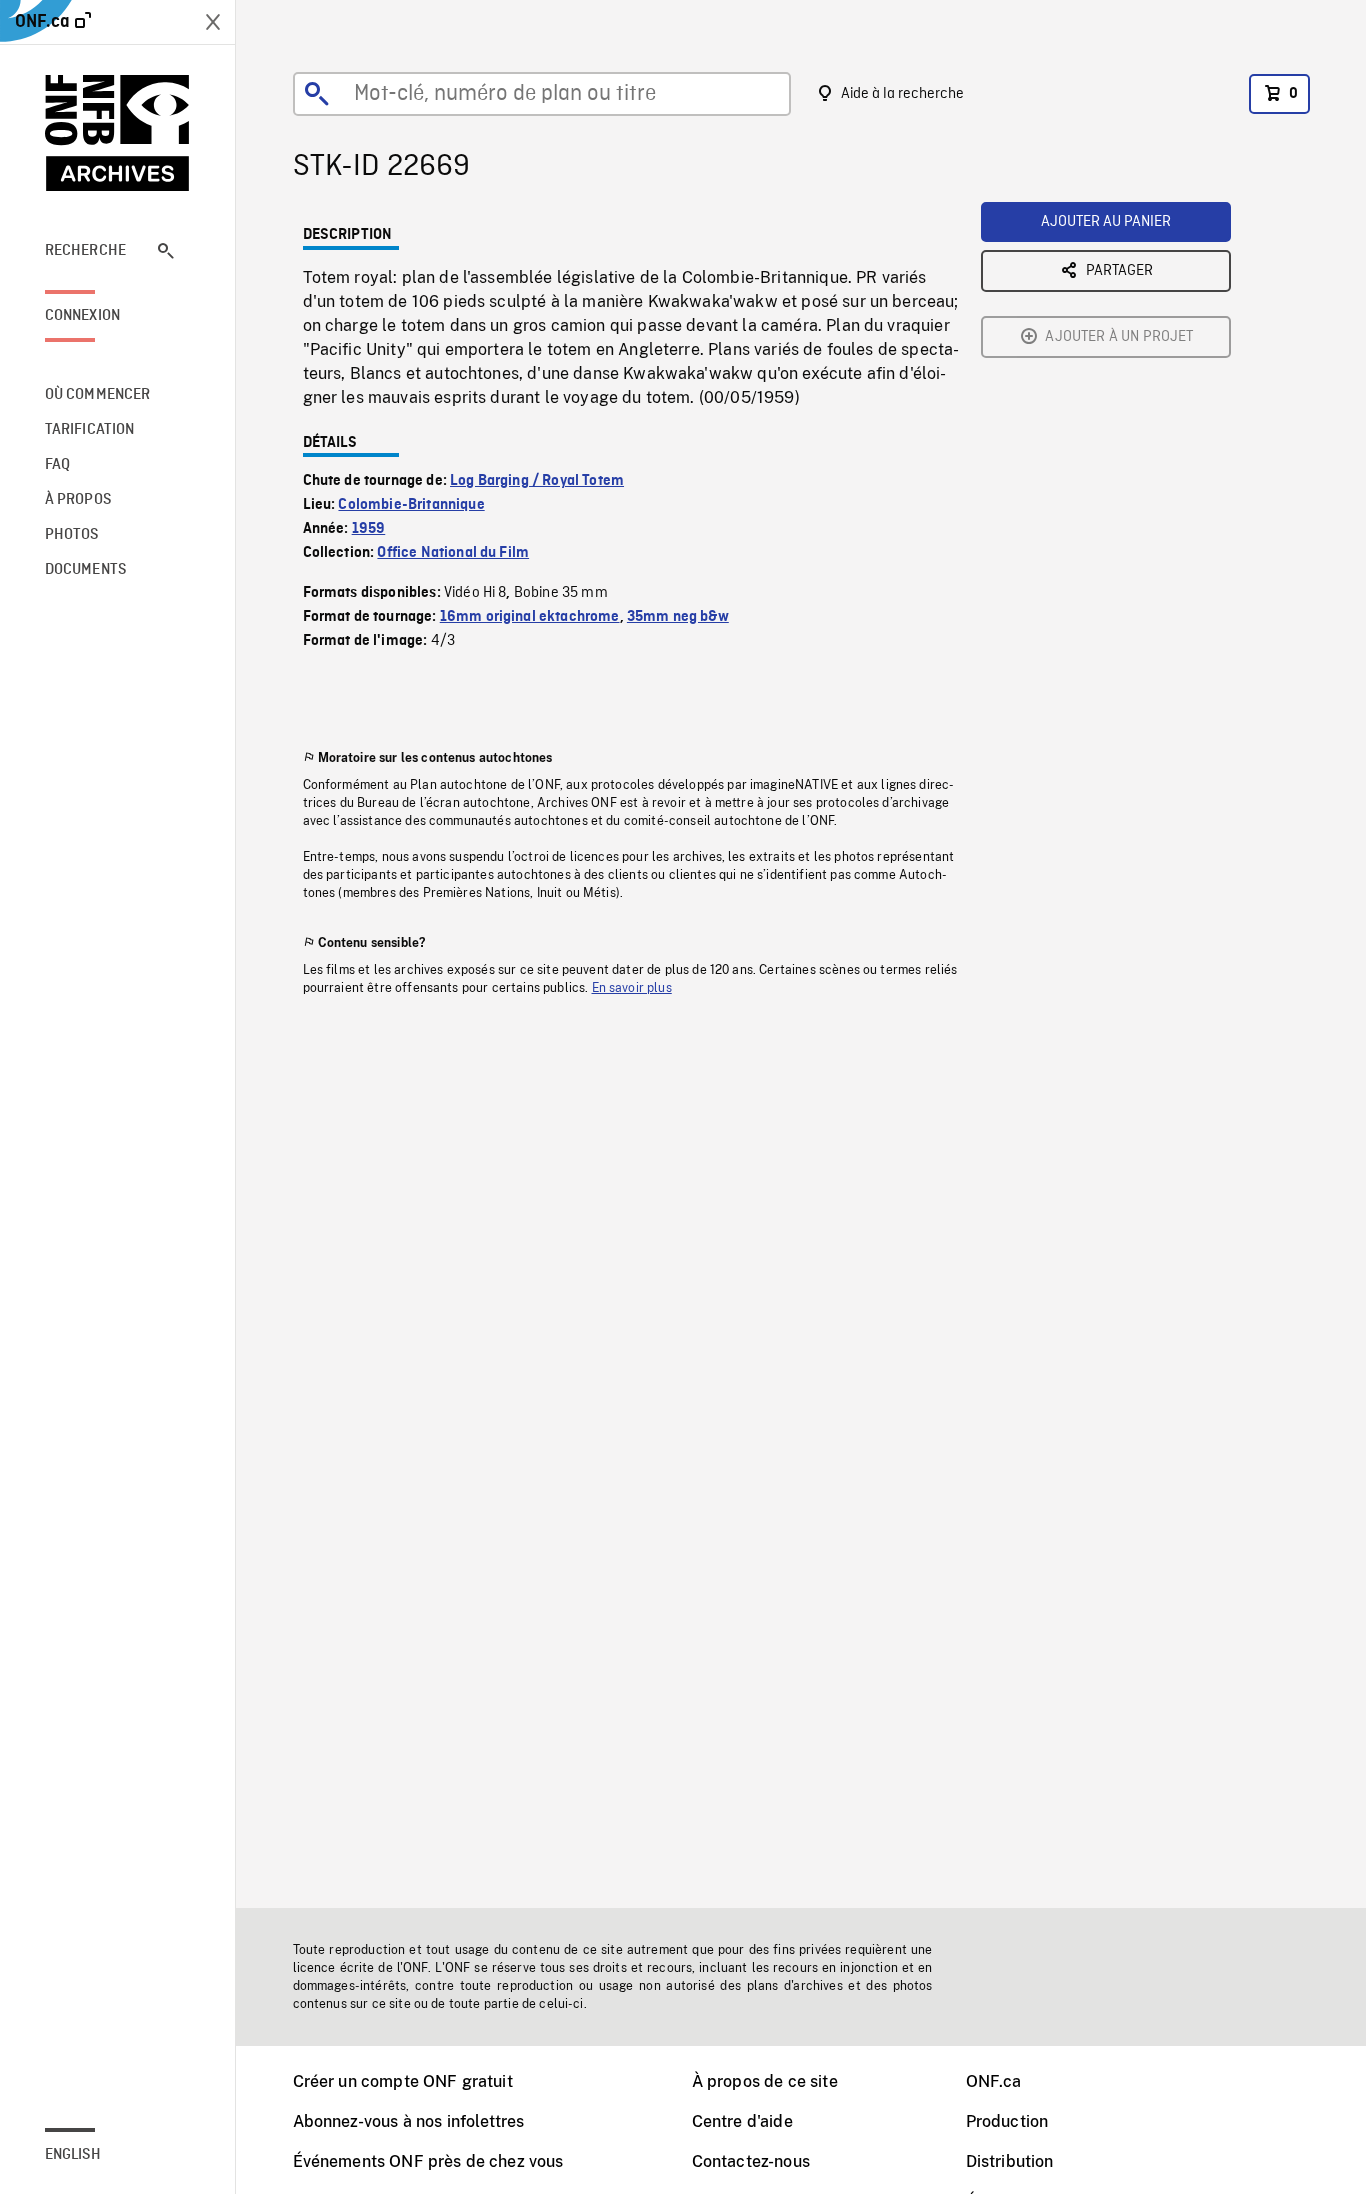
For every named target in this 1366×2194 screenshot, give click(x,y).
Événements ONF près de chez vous (428, 2161)
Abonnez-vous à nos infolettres (409, 2121)
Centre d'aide (742, 2121)
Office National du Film (453, 553)
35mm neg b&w (678, 617)
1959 (369, 529)
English (73, 2155)
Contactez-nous (751, 2161)
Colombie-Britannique (411, 505)
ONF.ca (994, 2081)
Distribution (1010, 2161)
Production (1007, 2121)
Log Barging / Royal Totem (537, 481)
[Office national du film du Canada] (118, 133)
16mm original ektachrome (530, 617)
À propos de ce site (765, 2081)
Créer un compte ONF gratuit (403, 2081)
